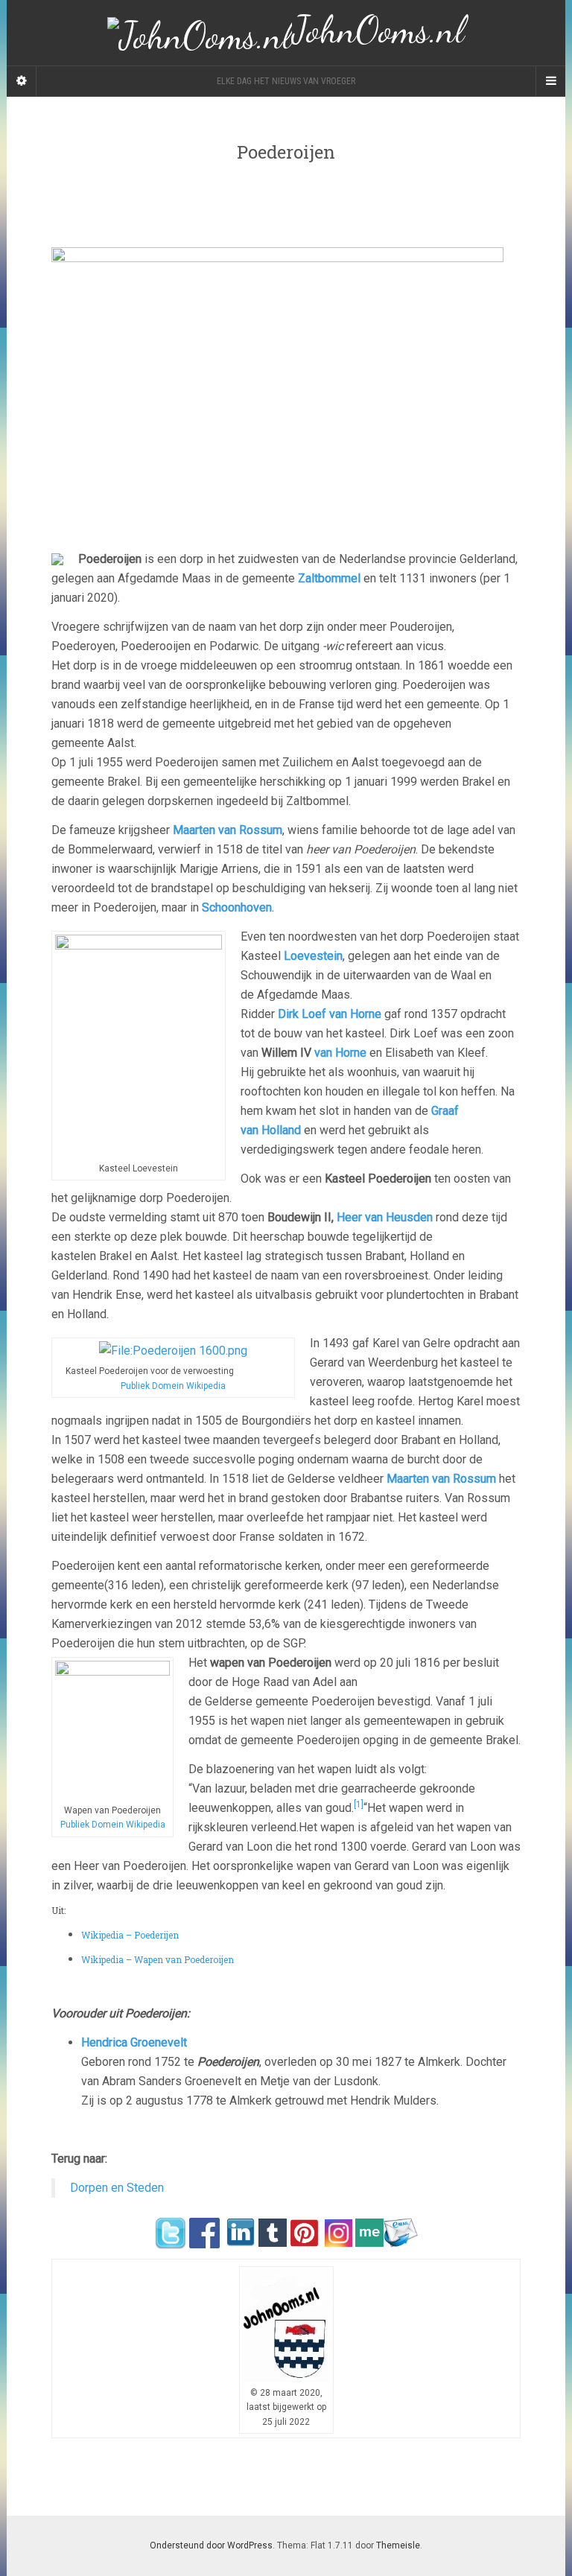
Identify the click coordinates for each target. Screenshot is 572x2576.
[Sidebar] (22, 81)
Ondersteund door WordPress (211, 2545)
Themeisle (398, 2545)
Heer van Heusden (385, 1217)
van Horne (340, 1053)
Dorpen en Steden (117, 2188)
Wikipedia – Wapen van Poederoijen (158, 1959)
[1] (359, 1804)
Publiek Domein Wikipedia (173, 1386)
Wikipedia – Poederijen (130, 1935)
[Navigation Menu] (550, 81)
